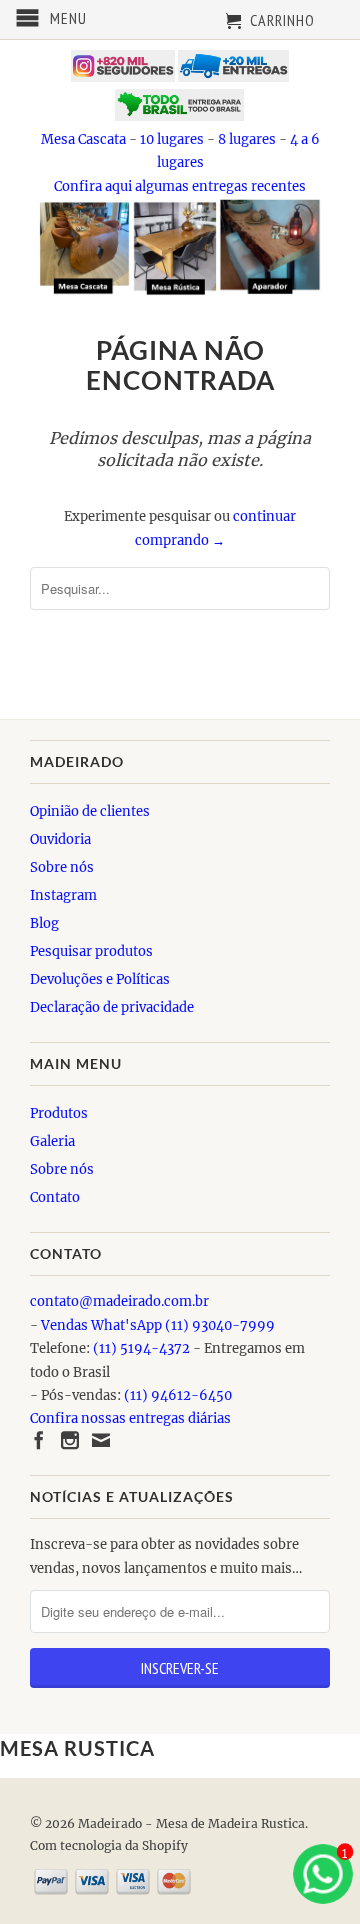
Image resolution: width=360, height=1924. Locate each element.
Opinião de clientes (90, 811)
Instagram (63, 895)
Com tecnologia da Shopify (109, 1845)
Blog (44, 923)
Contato (55, 1197)
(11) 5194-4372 (141, 1348)
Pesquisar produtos (91, 951)
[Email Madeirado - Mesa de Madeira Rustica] (101, 1440)
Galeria (52, 1141)
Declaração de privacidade (112, 1007)
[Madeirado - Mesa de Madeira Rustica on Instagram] (70, 1440)
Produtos (59, 1113)
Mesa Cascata (83, 139)
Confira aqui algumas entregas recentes (180, 186)
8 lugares (247, 139)
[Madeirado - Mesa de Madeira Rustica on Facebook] (39, 1440)
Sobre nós (62, 867)
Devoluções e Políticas (100, 979)
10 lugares (172, 139)
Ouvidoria (60, 839)
